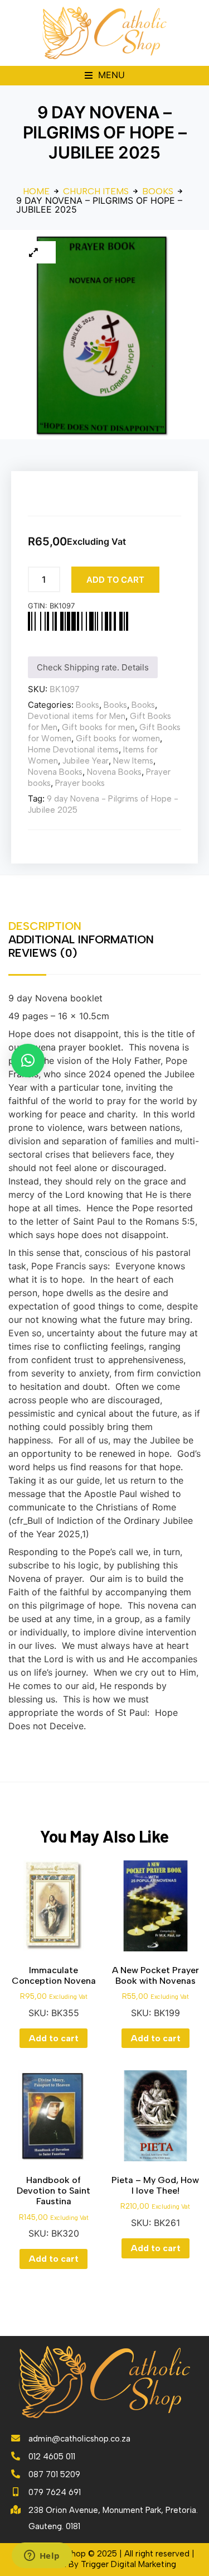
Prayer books (80, 783)
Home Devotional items (73, 750)
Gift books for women (118, 738)
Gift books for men (98, 727)
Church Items (96, 191)
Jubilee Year (86, 761)
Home (36, 191)
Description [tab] (45, 926)
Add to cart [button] (54, 2038)
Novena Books (55, 772)
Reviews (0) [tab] (43, 953)
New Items (133, 761)
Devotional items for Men (77, 716)
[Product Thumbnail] (33, 252)
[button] (105, 76)
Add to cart (115, 580)
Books (158, 191)
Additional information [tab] (81, 939)
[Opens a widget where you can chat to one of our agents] (42, 2556)
